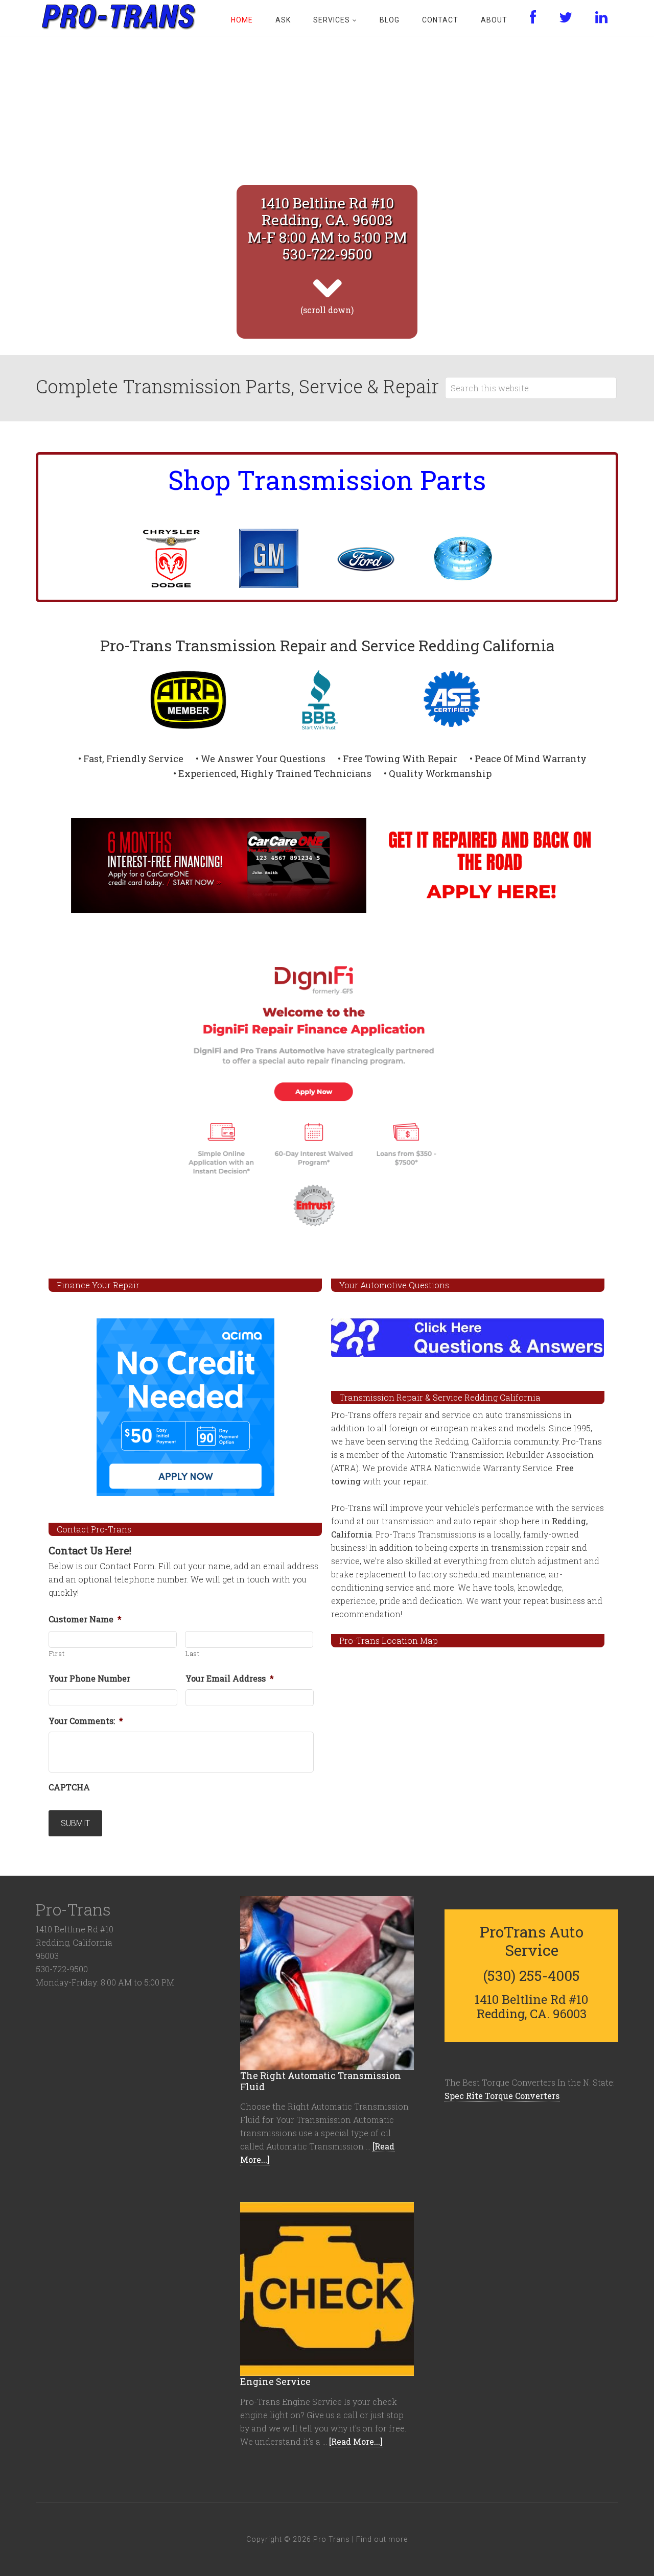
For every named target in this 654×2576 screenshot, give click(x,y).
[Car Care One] (327, 866)
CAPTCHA (69, 1787)
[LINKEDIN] (602, 18)
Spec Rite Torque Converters (502, 2096)
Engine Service (275, 2381)
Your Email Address (230, 1679)
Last (193, 1653)
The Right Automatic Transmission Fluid (321, 2081)
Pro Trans (118, 15)
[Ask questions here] (468, 1338)
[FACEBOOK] (533, 18)
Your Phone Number (89, 1679)
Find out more (382, 2539)
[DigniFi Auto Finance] (327, 1095)
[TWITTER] (566, 18)
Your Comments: (86, 1721)
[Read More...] (356, 2441)
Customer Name (85, 1619)
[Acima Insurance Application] (185, 1407)
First (57, 1653)
